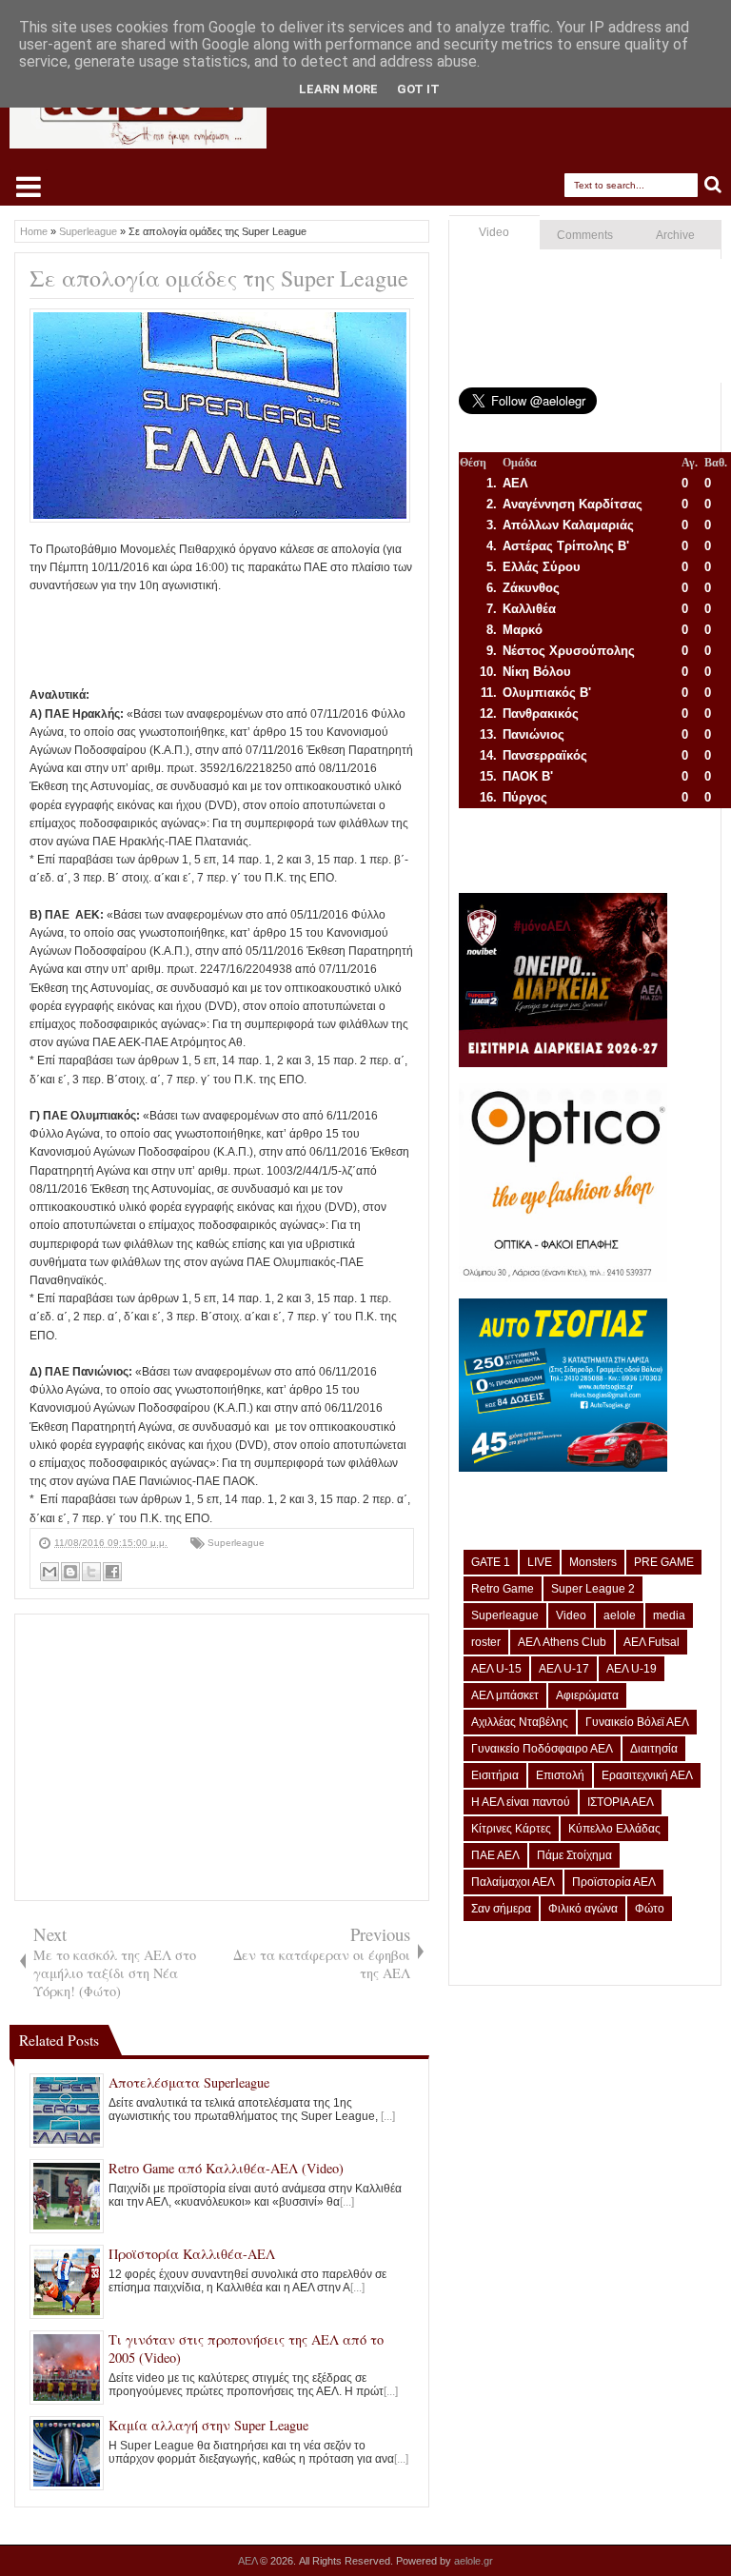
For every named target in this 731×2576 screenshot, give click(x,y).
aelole (620, 1615)
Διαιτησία (654, 1749)
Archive (675, 235)
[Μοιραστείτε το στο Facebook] (112, 1572)
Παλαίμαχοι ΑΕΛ (513, 1882)
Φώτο (650, 1909)
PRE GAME (664, 1562)
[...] (388, 2116)
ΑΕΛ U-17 (564, 1669)
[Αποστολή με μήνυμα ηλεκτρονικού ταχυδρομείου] (49, 1572)
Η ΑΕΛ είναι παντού (521, 1802)
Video (494, 232)
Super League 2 (593, 1589)
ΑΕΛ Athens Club (562, 1642)
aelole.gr (474, 2561)
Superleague (236, 1543)
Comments (585, 235)
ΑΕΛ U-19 (632, 1669)
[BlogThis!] (70, 1572)
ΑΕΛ (249, 2561)
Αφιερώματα (587, 1695)
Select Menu (29, 187)
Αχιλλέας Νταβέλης (520, 1722)
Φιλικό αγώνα (583, 1909)
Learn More (338, 89)
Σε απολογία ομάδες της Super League (219, 278)
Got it (418, 89)
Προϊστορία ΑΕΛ (614, 1882)
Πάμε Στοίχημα (574, 1855)
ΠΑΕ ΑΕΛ (495, 1855)
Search (713, 185)
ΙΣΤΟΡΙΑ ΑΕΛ (621, 1802)
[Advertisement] (376, 638)
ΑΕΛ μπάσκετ (505, 1695)
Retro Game (503, 1589)
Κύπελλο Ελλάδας (614, 1829)
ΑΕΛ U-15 (496, 1669)
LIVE (540, 1562)
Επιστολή (560, 1775)
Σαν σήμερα (501, 1909)
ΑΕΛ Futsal (652, 1642)
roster (486, 1642)
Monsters (593, 1562)
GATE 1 (491, 1562)
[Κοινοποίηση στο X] (91, 1572)
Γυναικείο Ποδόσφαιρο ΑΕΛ (542, 1749)
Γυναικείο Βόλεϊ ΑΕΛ (637, 1722)
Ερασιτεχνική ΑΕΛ (647, 1775)
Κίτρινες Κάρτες (511, 1829)
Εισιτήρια (495, 1775)
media (669, 1615)
